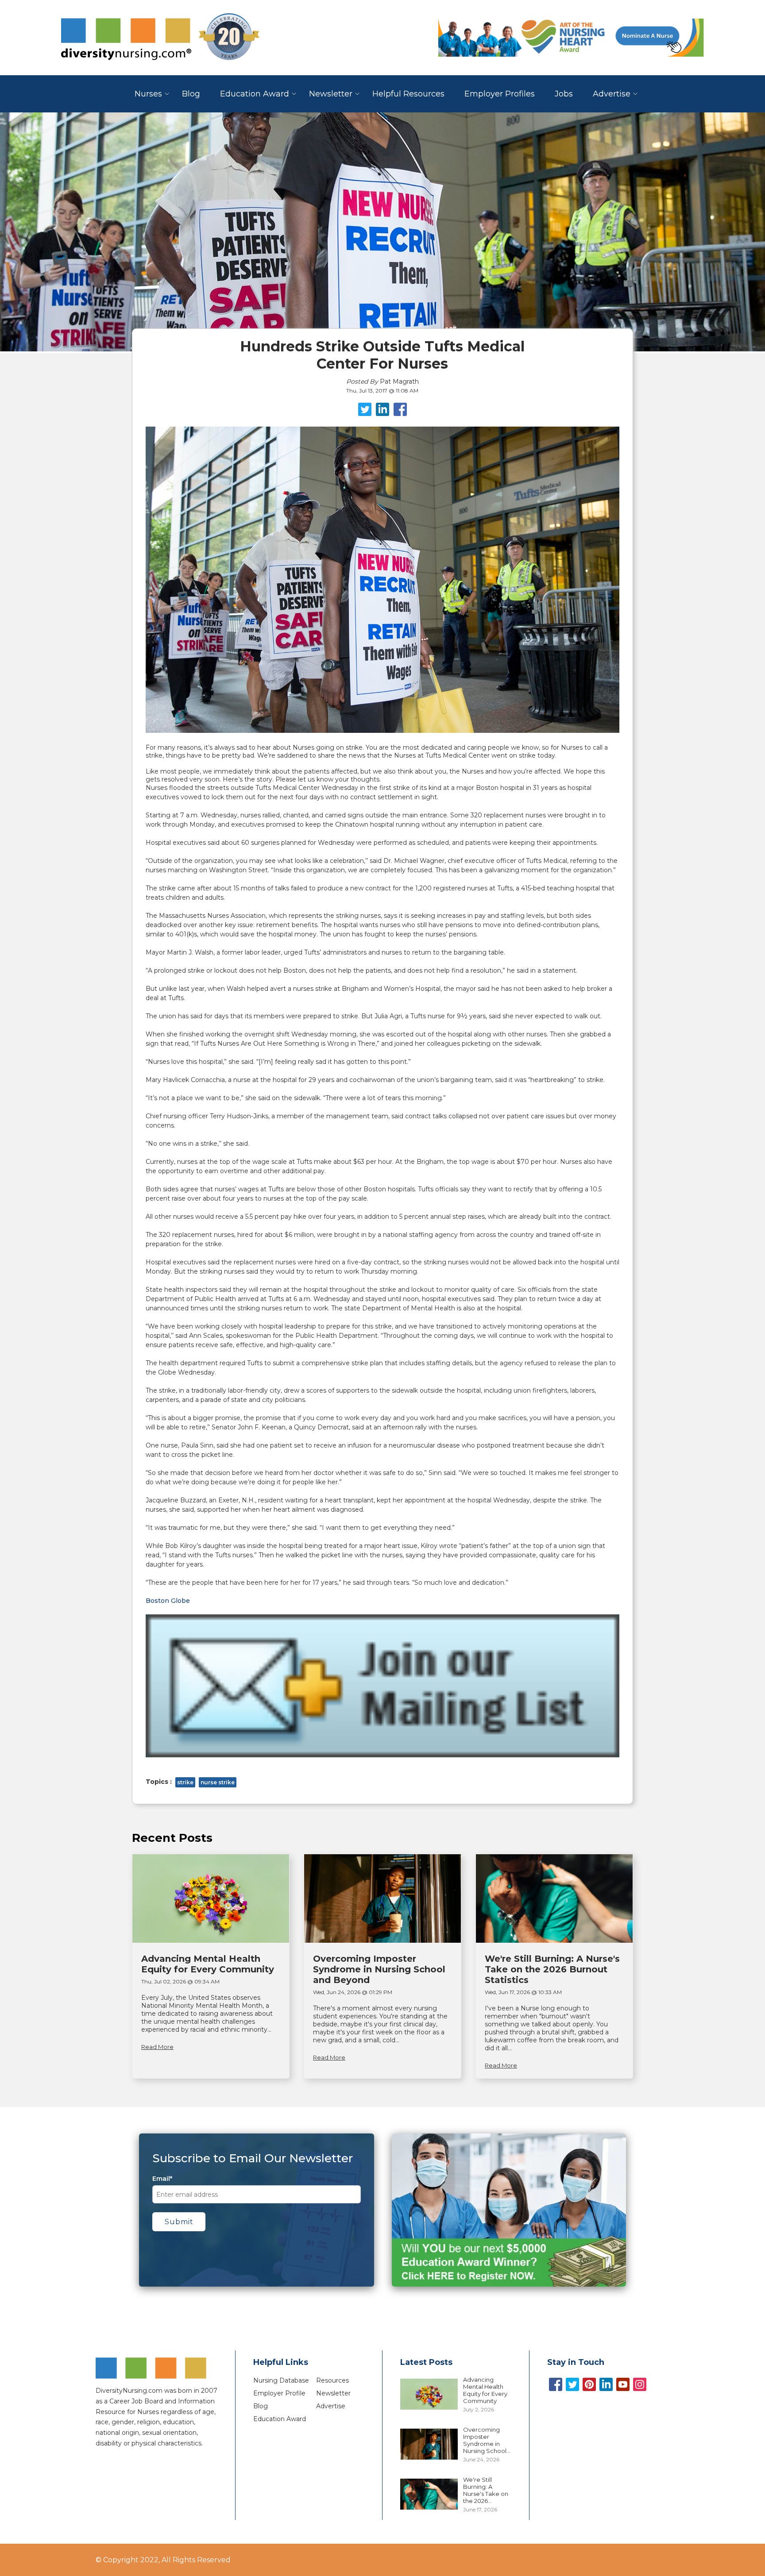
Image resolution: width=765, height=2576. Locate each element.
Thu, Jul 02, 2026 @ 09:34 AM (180, 1981)
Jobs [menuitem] (564, 94)
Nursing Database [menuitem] (281, 2380)
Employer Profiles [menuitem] (500, 94)
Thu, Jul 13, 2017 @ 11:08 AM (382, 391)
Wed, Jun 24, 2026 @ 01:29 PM (353, 1992)
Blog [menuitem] (191, 94)
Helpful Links (281, 2362)
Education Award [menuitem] (255, 94)
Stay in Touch (576, 2362)
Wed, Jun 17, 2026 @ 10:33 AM (523, 1992)
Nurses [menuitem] (148, 94)
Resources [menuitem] (332, 2380)
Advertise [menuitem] (612, 94)
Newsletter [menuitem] (331, 94)
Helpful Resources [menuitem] (408, 94)
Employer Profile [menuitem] (279, 2393)
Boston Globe (168, 1601)
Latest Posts (426, 2362)
